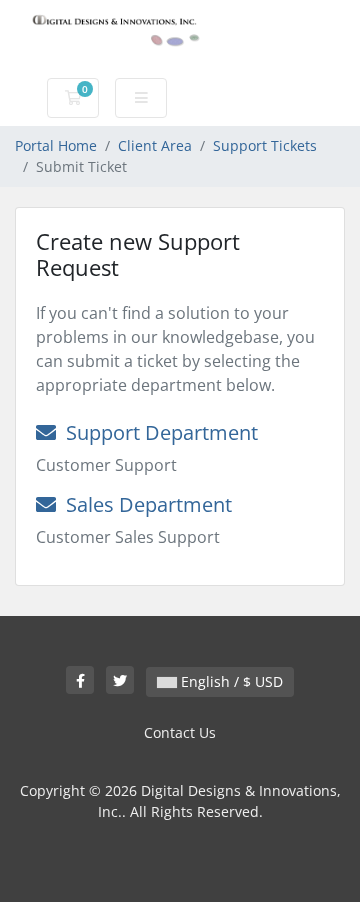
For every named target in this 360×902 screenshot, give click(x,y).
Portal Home (56, 145)
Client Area (155, 145)
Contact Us (180, 732)
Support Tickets (265, 145)
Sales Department (144, 504)
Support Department (157, 432)
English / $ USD (230, 681)
